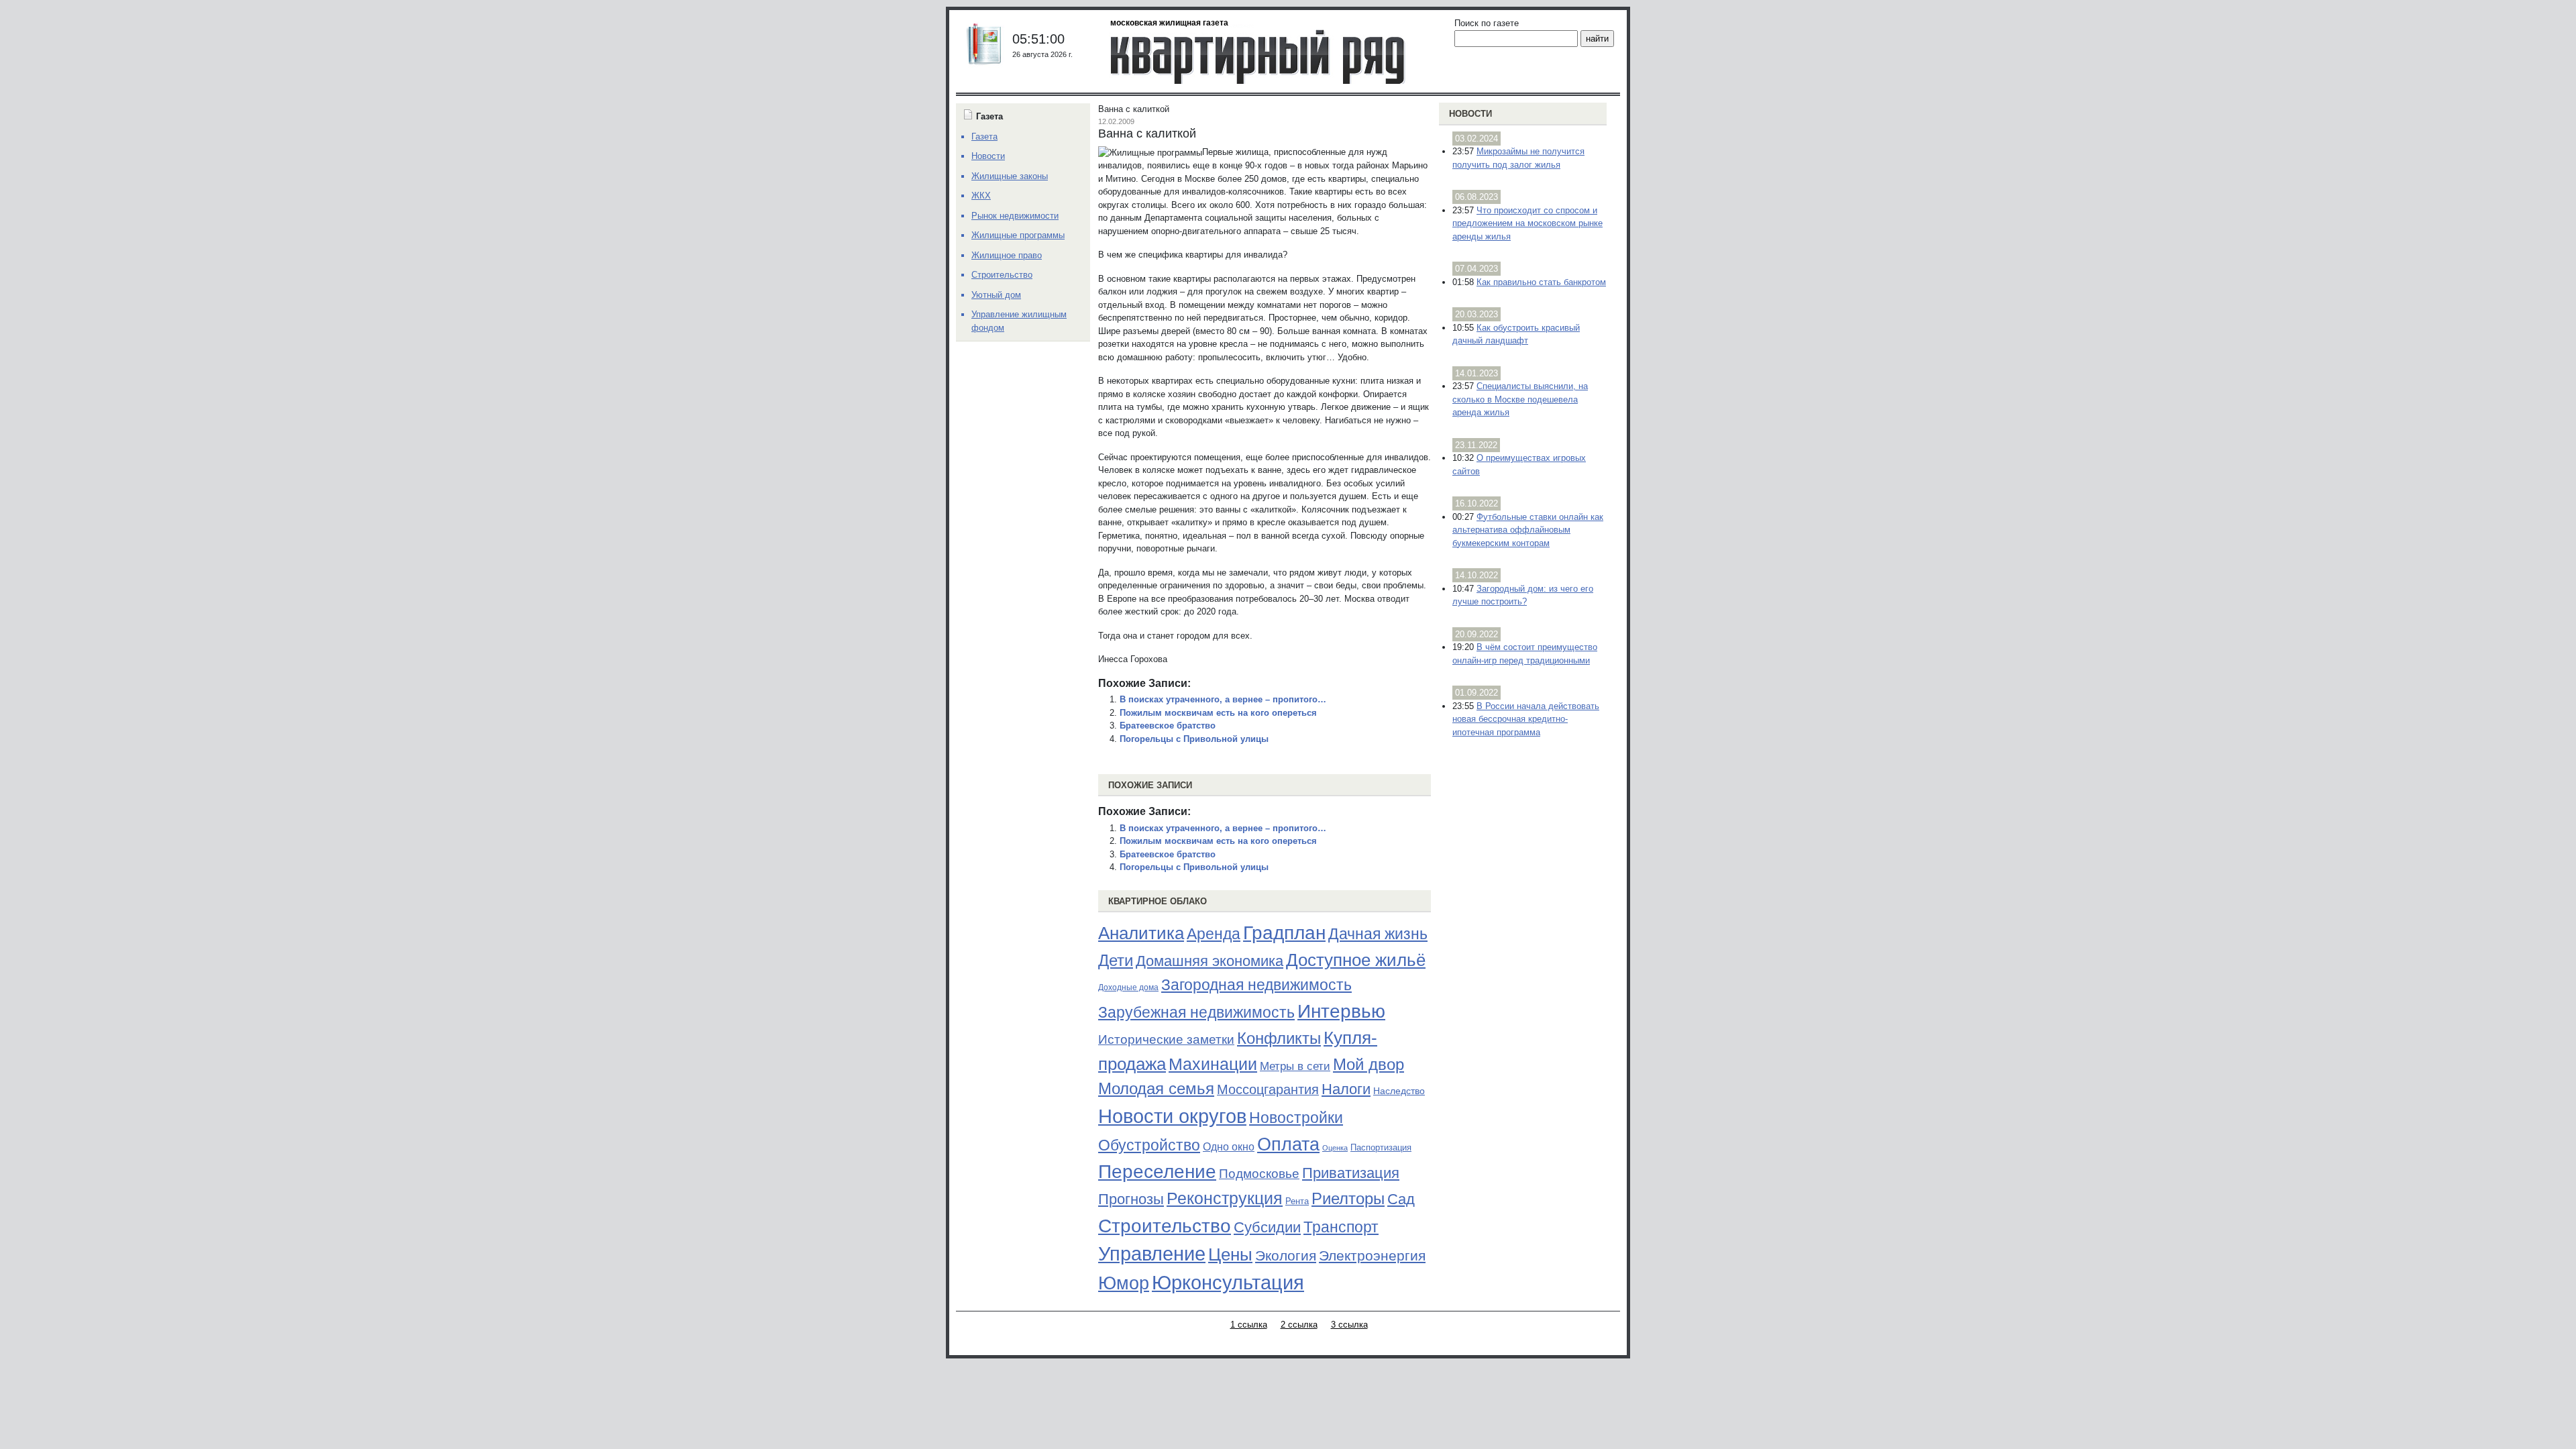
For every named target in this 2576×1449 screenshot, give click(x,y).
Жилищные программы (1018, 235)
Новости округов (1172, 1116)
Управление (1152, 1254)
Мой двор (1368, 1064)
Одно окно (1229, 1147)
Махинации (1213, 1064)
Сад (1401, 1199)
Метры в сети (1295, 1066)
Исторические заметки (1166, 1039)
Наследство (1399, 1091)
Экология (1286, 1255)
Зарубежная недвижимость (1196, 1012)
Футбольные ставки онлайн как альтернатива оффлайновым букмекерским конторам (1528, 530)
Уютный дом (996, 295)
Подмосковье (1259, 1174)
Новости (1470, 114)
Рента (1297, 1201)
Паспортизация (1381, 1147)
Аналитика (1141, 933)
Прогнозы (1131, 1199)
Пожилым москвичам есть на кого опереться (1218, 713)
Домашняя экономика (1210, 961)
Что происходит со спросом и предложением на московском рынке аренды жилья (1527, 223)
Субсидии (1267, 1227)
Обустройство (1149, 1145)
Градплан (1284, 933)
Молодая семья (1156, 1089)
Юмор (1124, 1283)
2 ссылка (1299, 1325)
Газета (984, 137)
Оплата (1288, 1144)
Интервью (1341, 1011)
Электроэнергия (1372, 1256)
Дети (1116, 960)
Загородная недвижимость (1256, 985)
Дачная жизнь (1378, 934)
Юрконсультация (1228, 1283)
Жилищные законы (1010, 176)
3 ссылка (1349, 1325)
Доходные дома (1128, 987)
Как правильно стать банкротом (1541, 282)
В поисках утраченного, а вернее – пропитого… (1223, 699)
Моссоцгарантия (1268, 1089)
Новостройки (1296, 1118)
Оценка (1335, 1148)
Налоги (1346, 1089)
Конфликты (1279, 1038)
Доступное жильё (1356, 960)
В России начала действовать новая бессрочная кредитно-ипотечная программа (1526, 719)
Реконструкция (1225, 1198)
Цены (1230, 1254)
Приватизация (1351, 1173)
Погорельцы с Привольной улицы (1194, 739)
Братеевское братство (1168, 726)
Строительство (1165, 1226)
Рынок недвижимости (1015, 216)
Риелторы (1348, 1198)
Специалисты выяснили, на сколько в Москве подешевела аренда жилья (1520, 399)
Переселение (1157, 1172)
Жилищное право (1007, 255)
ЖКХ (981, 196)
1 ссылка (1249, 1325)
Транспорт (1341, 1227)
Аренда (1214, 934)
